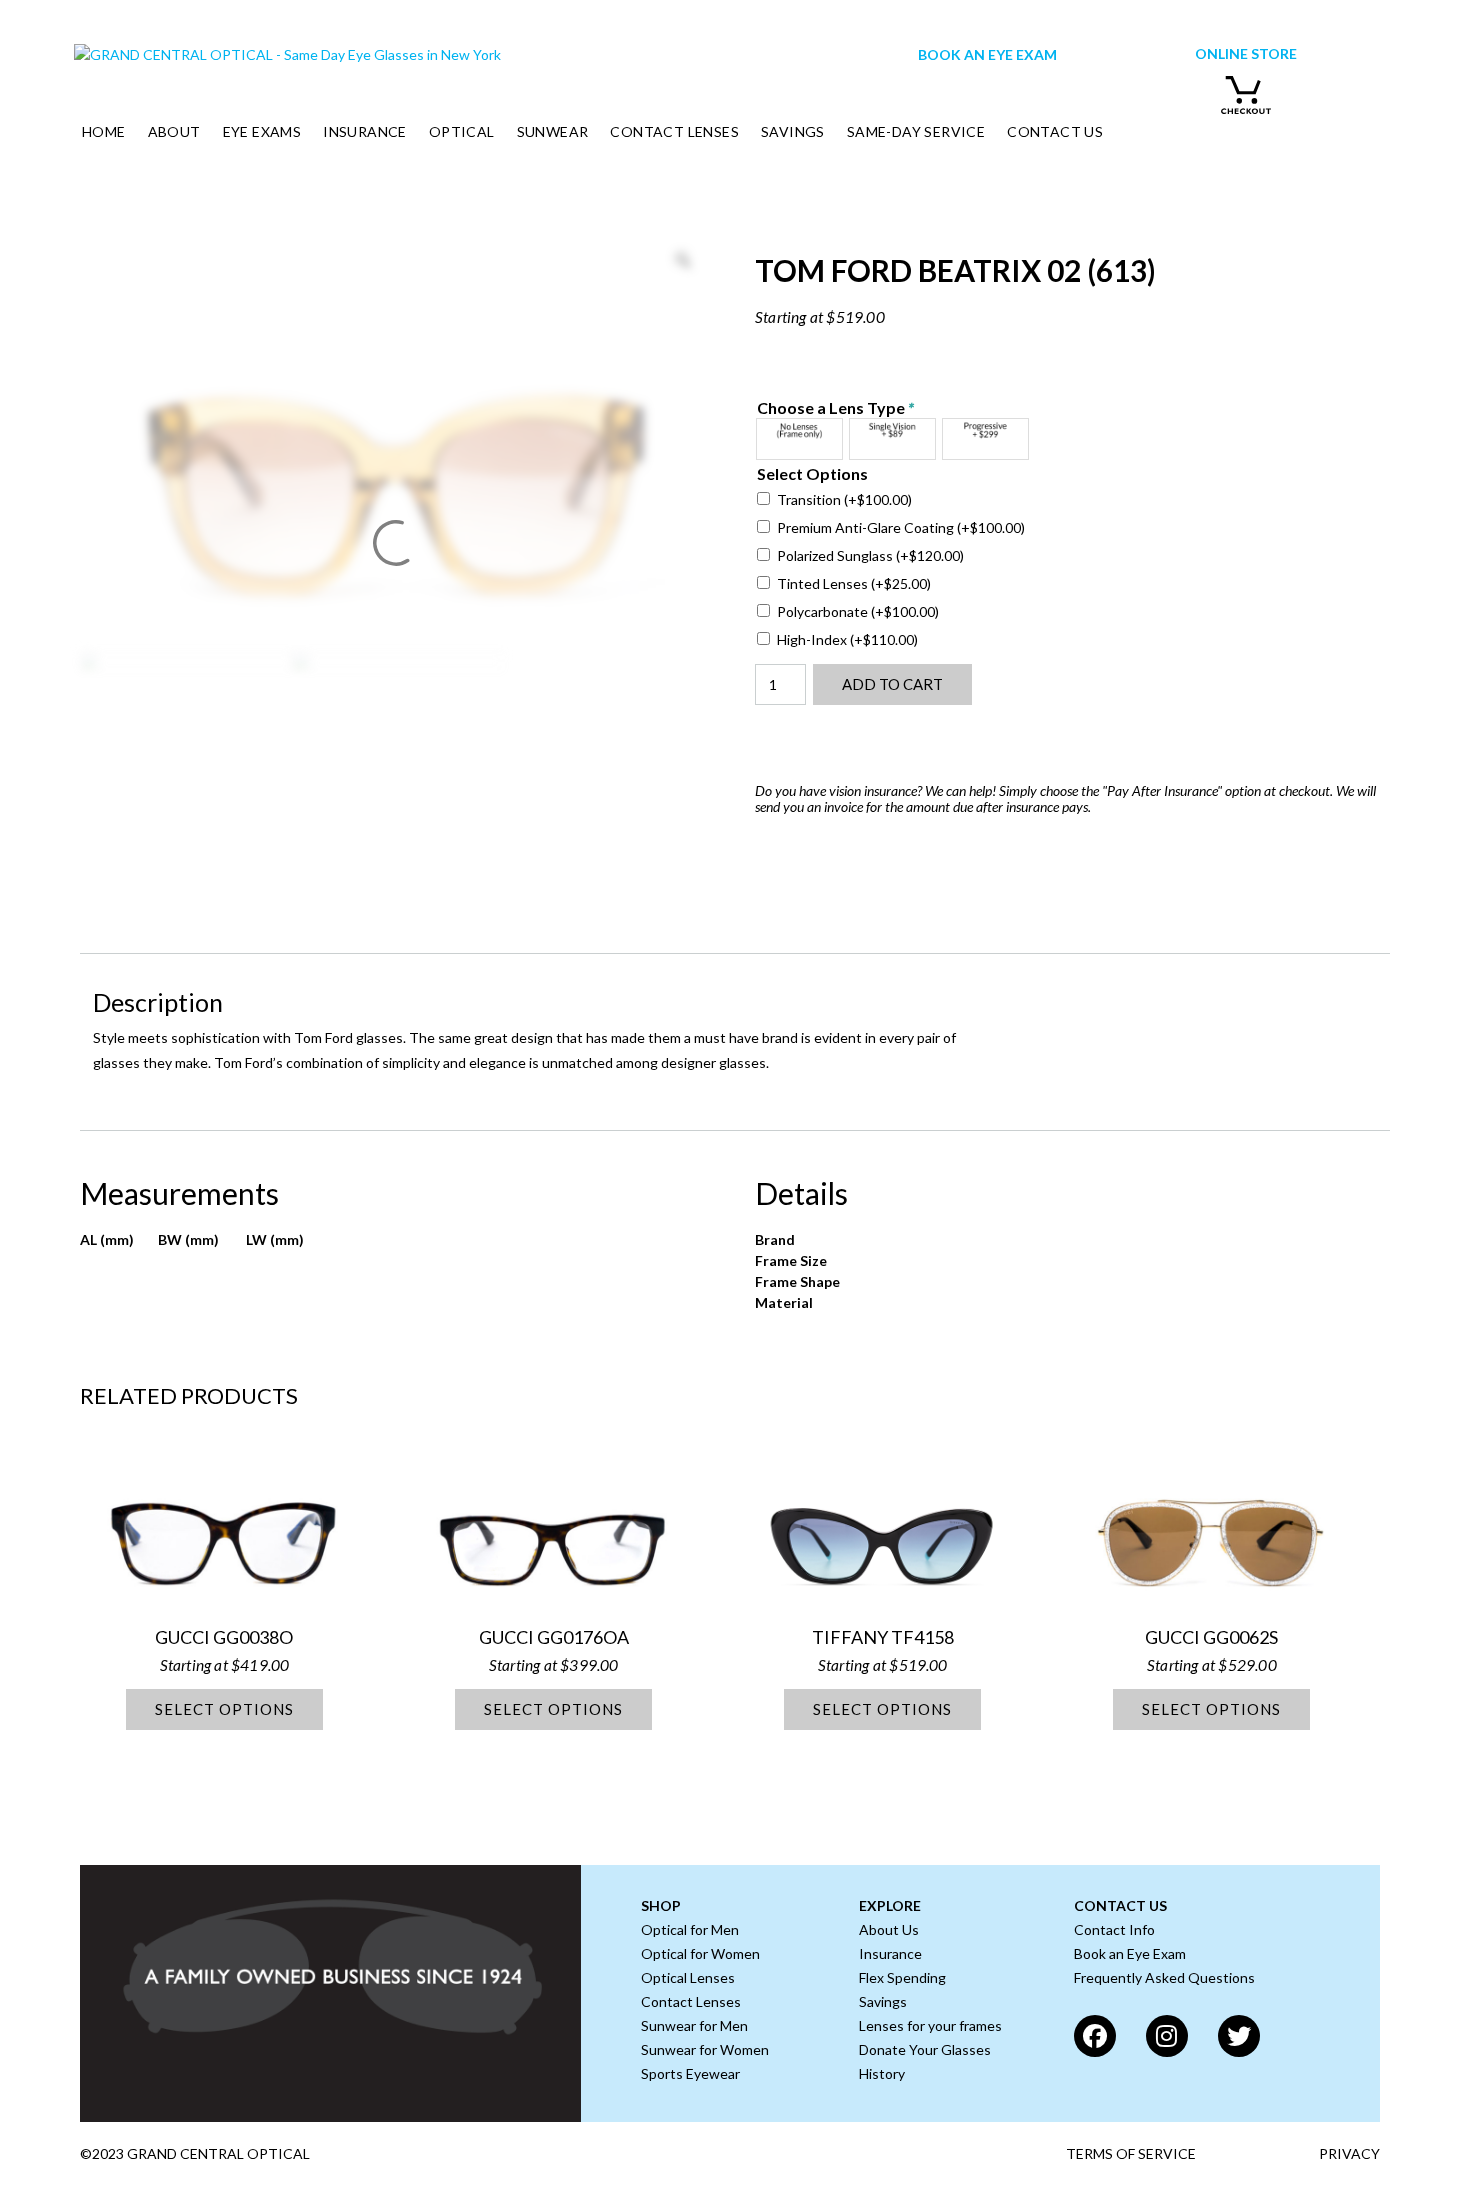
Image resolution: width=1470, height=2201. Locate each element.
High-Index (847, 639)
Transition (844, 499)
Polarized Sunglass (870, 555)
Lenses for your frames (930, 2025)
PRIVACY (1349, 2153)
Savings (793, 131)
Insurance (365, 131)
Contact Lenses (674, 131)
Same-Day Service (916, 131)
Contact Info (1114, 1929)
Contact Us (1055, 131)
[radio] (799, 439)
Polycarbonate (858, 611)
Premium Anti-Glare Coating (901, 527)
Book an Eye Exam (1130, 1953)
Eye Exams (262, 131)
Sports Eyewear (690, 2073)
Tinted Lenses (854, 583)
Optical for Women (700, 1953)
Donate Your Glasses (925, 2049)
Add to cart (892, 684)
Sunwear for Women (705, 2049)
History (882, 2073)
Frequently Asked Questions (1164, 1977)
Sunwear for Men (694, 2025)
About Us (889, 1929)
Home (104, 131)
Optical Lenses (688, 1977)
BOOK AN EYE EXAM (987, 54)
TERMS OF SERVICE (1131, 2153)
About (174, 131)
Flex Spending (902, 1977)
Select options (224, 1709)
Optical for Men (690, 1929)
